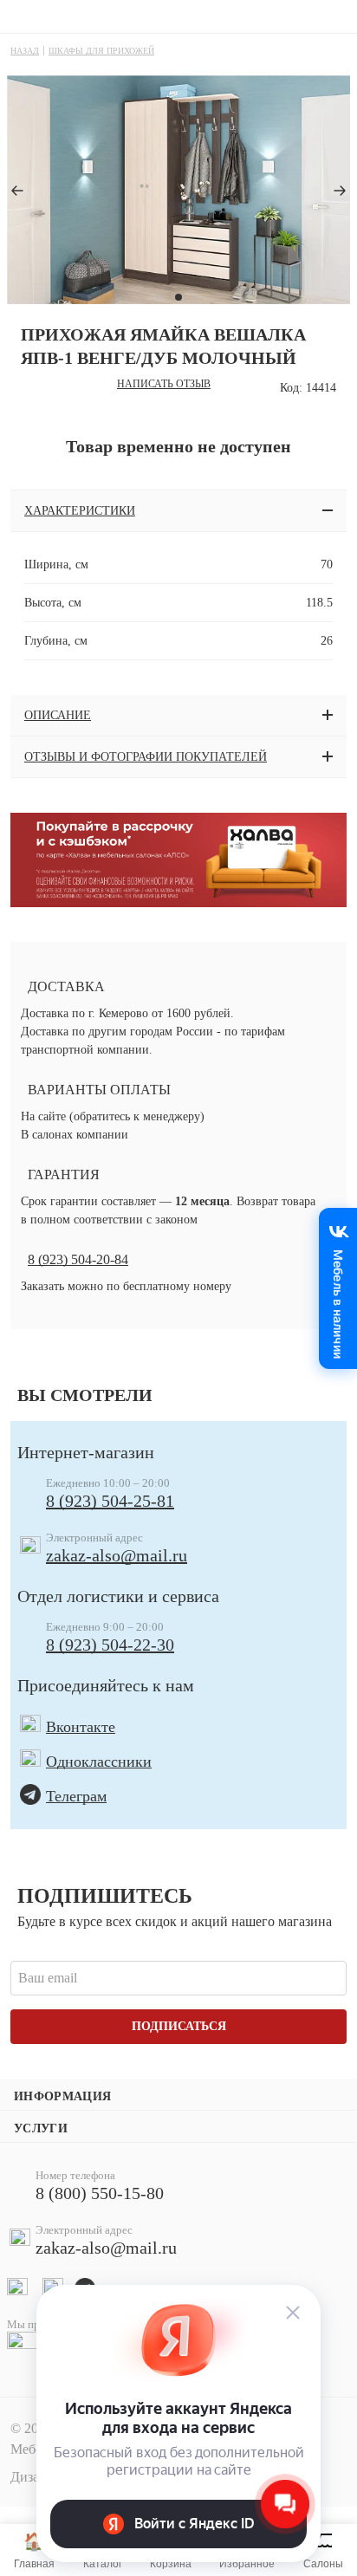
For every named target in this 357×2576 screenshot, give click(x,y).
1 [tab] (159, 297)
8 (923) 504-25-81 (110, 1501)
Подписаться (179, 2026)
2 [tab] (177, 297)
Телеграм (76, 1796)
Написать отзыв (164, 384)
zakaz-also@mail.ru (117, 1555)
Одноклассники (99, 1762)
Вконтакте (81, 1727)
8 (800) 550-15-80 (100, 2193)
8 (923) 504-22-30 (110, 1645)
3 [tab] (196, 297)
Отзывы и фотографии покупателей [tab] (146, 757)
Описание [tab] (58, 715)
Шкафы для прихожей (101, 51)
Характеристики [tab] (80, 511)
